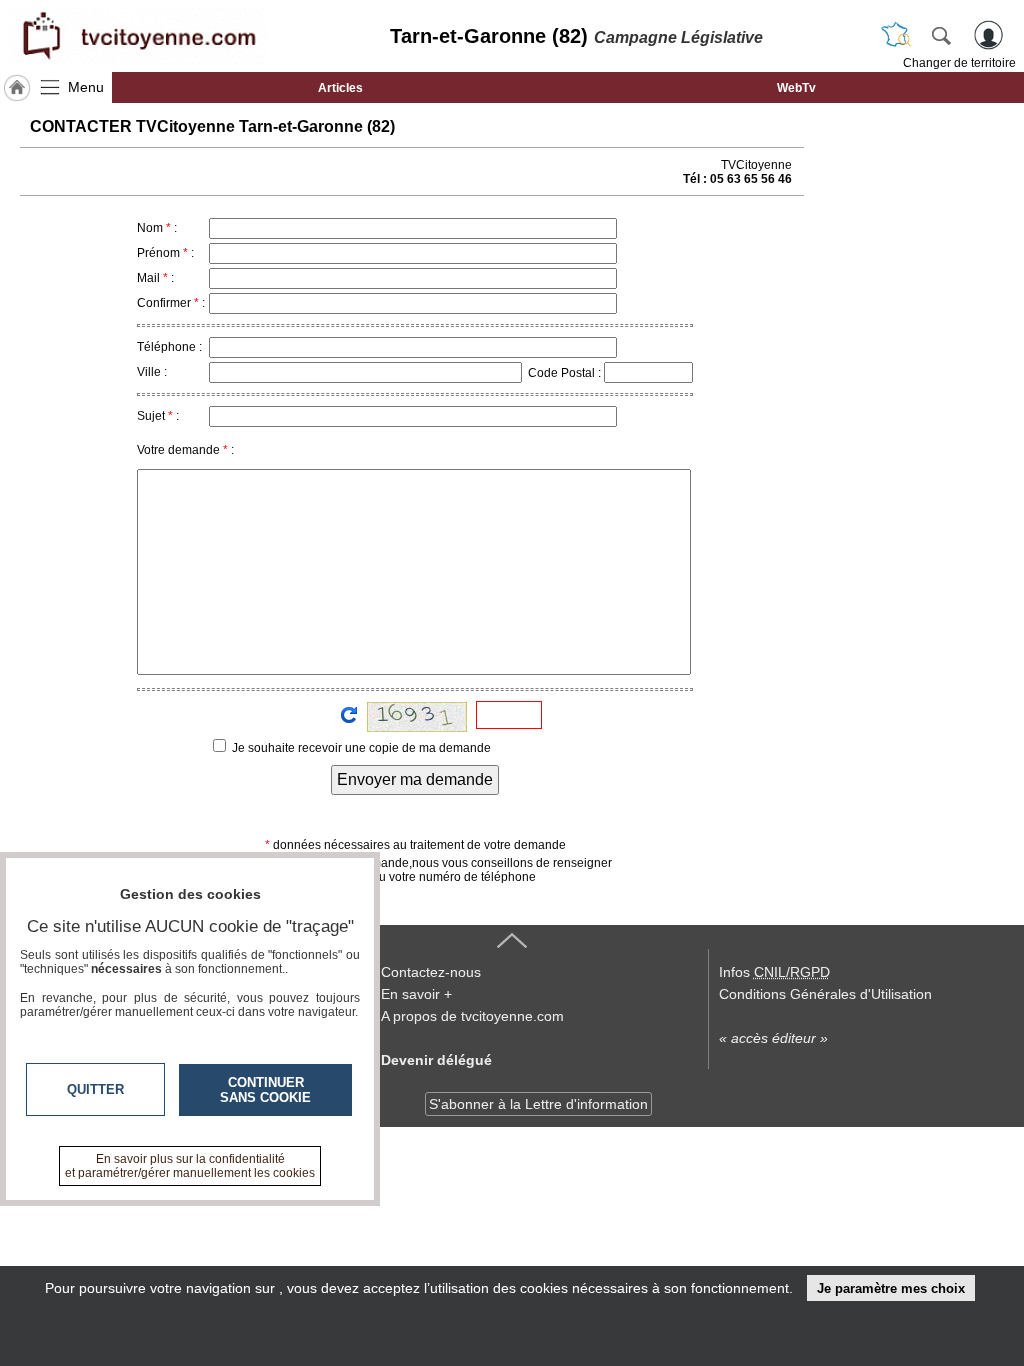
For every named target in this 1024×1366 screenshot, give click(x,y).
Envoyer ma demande (415, 779)
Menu (86, 87)
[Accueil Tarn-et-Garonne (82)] (17, 88)
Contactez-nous (431, 972)
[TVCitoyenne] (138, 36)
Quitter (95, 1089)
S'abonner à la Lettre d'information (538, 1104)
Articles (340, 88)
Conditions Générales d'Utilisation (825, 994)
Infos (774, 972)
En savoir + (416, 994)
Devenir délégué (436, 1060)
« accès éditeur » (773, 1038)
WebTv (796, 88)
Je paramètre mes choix (891, 1288)
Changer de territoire (959, 63)
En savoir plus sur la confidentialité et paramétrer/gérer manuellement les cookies (190, 1166)
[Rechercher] (941, 35)
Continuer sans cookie (265, 1090)
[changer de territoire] (896, 35)
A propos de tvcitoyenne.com (472, 1016)
